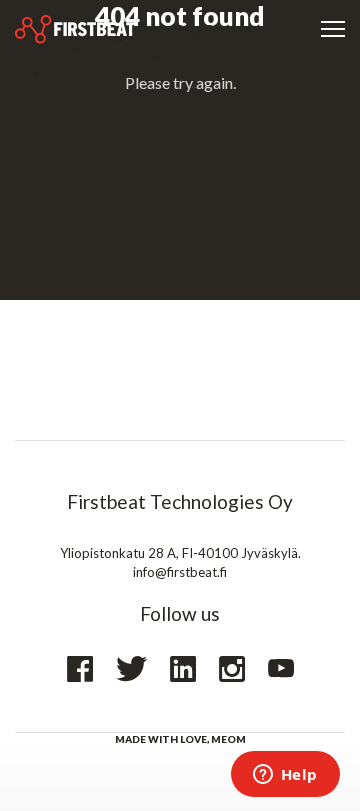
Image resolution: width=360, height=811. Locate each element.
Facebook (80, 669)
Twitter (131, 669)
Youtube (281, 668)
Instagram (232, 669)
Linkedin (183, 669)
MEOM (228, 739)
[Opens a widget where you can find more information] (285, 776)
